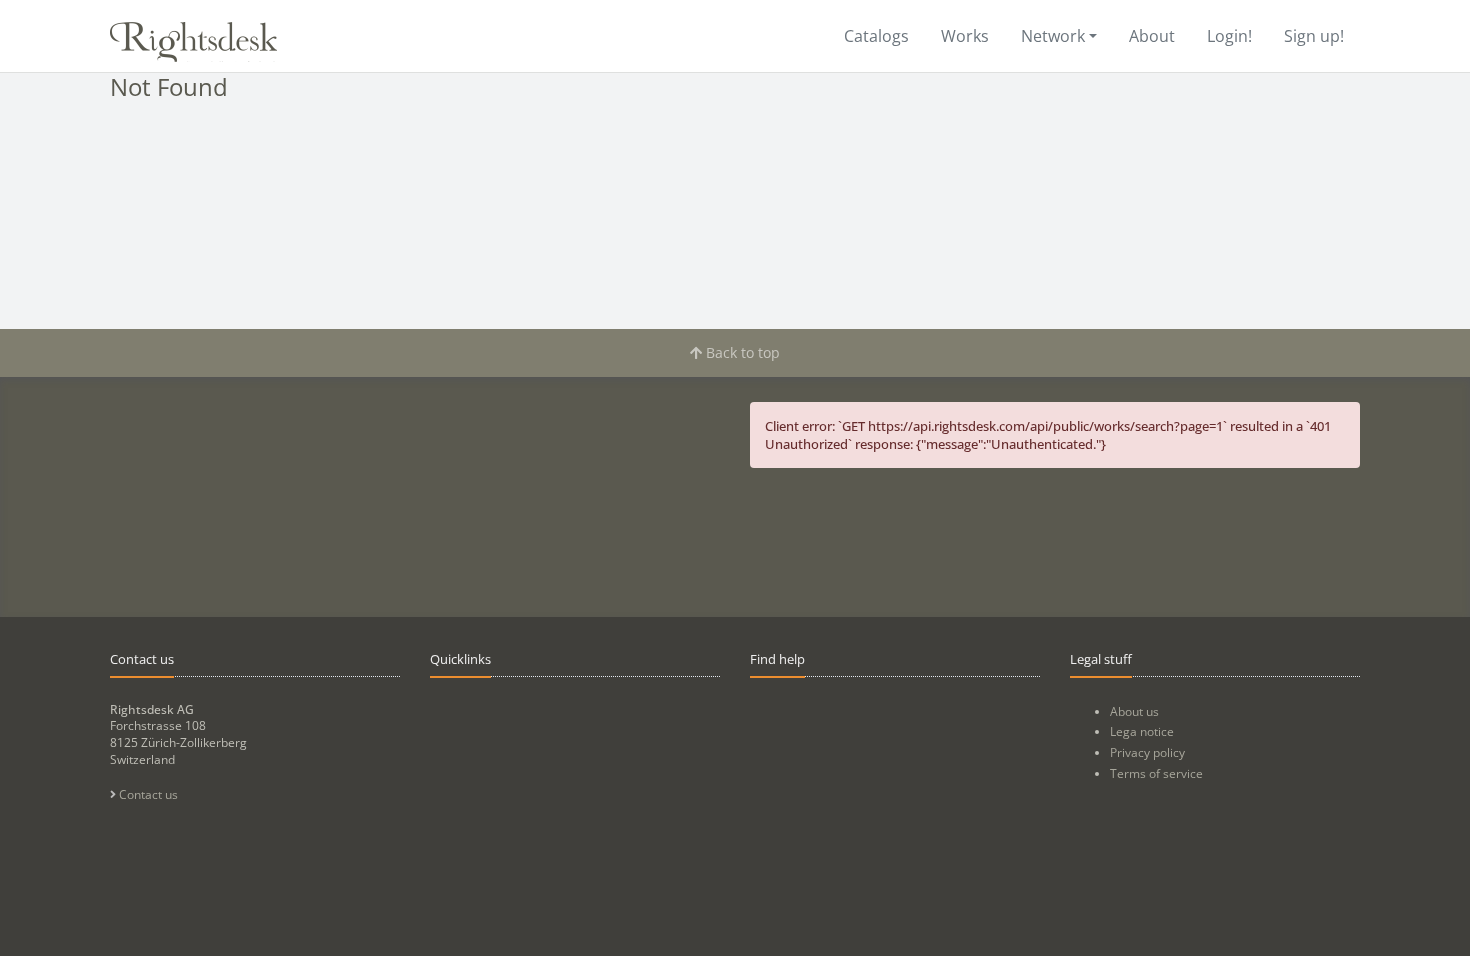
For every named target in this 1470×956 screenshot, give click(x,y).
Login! (1229, 36)
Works (965, 36)
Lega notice (1142, 731)
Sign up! (1314, 36)
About (1152, 36)
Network (1053, 36)
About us (1134, 711)
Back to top (741, 352)
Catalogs (876, 36)
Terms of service (1156, 773)
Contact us (147, 794)
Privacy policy (1147, 752)
